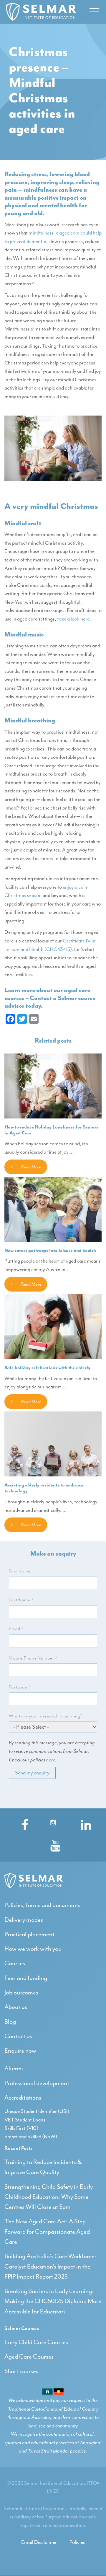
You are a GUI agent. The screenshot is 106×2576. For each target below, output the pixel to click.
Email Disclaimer (39, 2542)
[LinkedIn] (84, 1823)
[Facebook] (22, 1823)
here (51, 1760)
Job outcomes (21, 1992)
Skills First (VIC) (21, 2128)
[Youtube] (53, 1844)
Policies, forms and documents (42, 1905)
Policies (77, 2542)
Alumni (14, 2068)
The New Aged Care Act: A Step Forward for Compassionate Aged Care (47, 2231)
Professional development (37, 2083)
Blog (10, 2022)
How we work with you (33, 1949)
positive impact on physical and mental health (45, 201)
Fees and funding (26, 1978)
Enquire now (20, 2051)
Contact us (18, 2036)
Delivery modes (24, 1920)
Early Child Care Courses (36, 2342)
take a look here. (74, 619)
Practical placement (29, 1934)
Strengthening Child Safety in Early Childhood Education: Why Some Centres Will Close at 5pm (49, 2197)
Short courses (21, 2371)
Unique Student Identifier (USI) (37, 2111)
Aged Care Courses (29, 2357)
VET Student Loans (25, 2120)
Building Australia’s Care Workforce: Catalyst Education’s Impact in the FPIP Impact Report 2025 (50, 2266)
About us (16, 2007)
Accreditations (23, 2098)
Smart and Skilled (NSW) (31, 2137)
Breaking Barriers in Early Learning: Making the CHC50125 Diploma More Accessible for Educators (53, 2301)
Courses (15, 1963)
